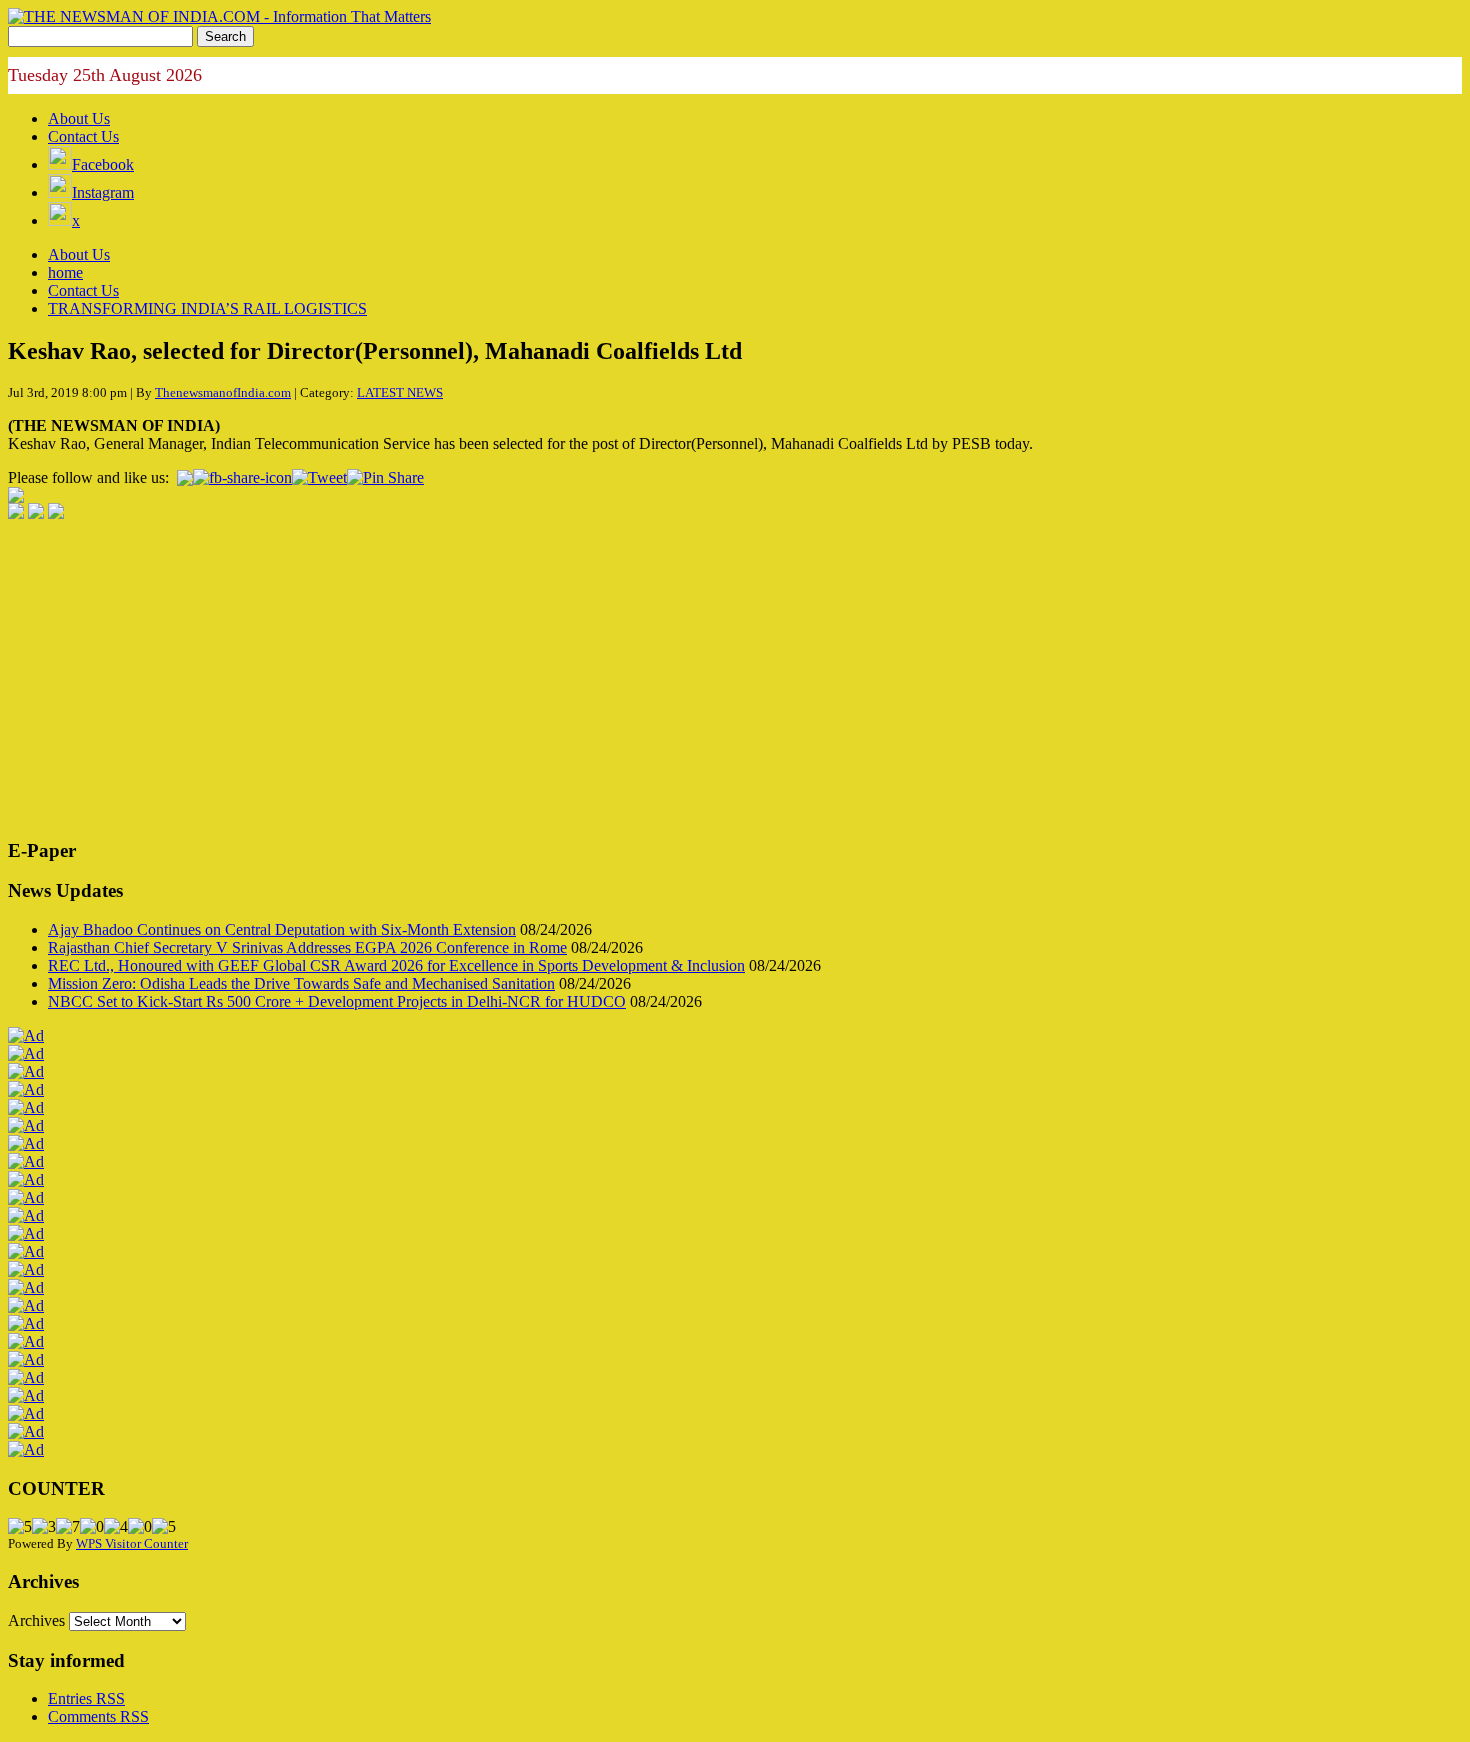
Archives (36, 1620)
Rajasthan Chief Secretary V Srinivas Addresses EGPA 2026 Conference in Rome (307, 947)
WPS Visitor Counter (132, 1543)
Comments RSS (98, 1716)
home (65, 272)
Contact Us (83, 136)
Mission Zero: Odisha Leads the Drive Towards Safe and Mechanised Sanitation (301, 983)
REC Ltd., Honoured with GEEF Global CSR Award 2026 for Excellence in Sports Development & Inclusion (396, 965)
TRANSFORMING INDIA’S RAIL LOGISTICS (207, 308)
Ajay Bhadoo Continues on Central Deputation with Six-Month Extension (282, 929)
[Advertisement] (608, 681)
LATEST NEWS (400, 392)
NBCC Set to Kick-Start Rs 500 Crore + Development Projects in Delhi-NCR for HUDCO (337, 1001)
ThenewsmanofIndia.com (223, 392)
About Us (79, 118)
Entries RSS (86, 1698)
